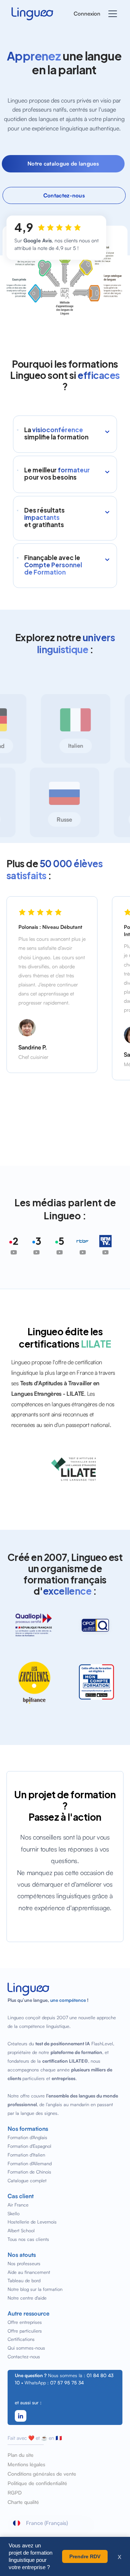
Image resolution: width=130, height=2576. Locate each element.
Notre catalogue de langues (63, 164)
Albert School (21, 2230)
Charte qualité (23, 2502)
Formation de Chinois (29, 2172)
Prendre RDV (85, 2556)
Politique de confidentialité (37, 2483)
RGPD (15, 2493)
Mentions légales (26, 2464)
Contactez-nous (64, 195)
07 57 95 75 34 (67, 2383)
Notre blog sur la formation (35, 2289)
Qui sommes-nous (26, 2348)
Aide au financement (29, 2272)
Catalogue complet (27, 2180)
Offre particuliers (25, 2331)
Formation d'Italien (26, 2155)
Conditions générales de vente (42, 2474)
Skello (14, 2213)
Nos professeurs (24, 2263)
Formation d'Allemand (30, 2163)
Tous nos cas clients (28, 2239)
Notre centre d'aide (27, 2298)
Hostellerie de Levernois (32, 2222)
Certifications (21, 2339)
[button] (111, 14)
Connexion (87, 14)
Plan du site (21, 2455)
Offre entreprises (25, 2322)
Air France (18, 2205)
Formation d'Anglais (27, 2137)
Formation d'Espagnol (29, 2146)
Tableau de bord (24, 2280)
